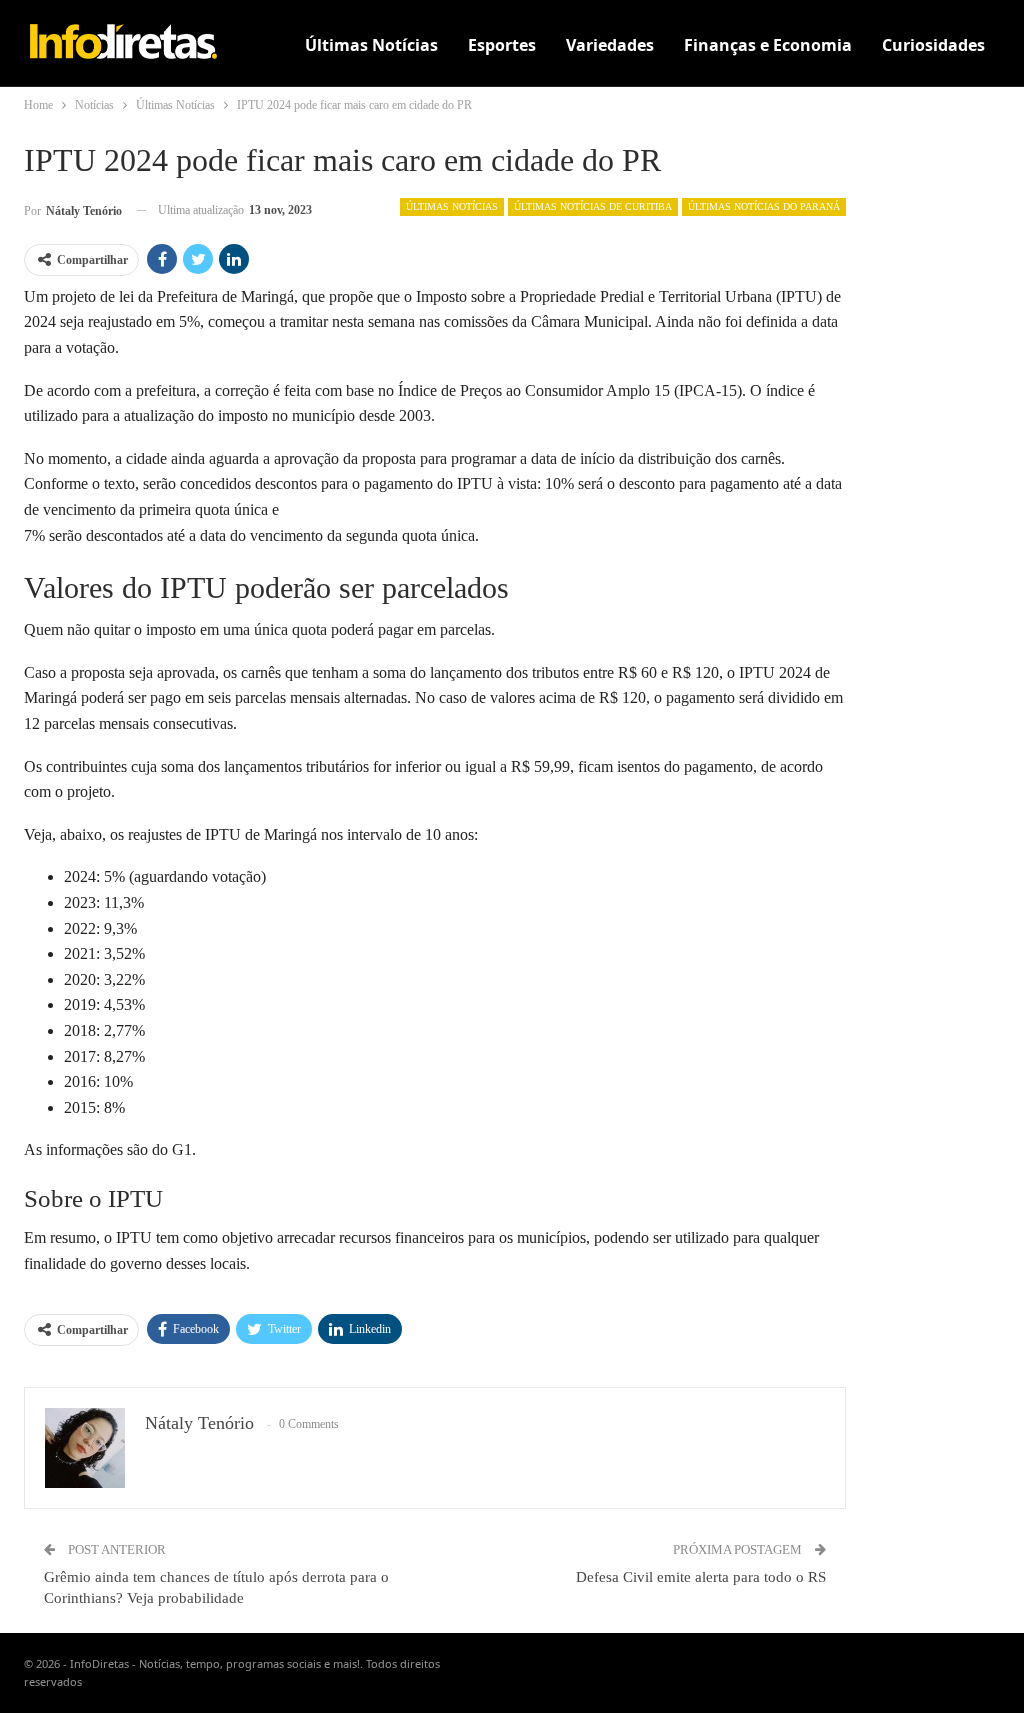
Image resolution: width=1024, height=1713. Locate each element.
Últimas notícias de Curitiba (593, 206)
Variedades (610, 45)
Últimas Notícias (371, 45)
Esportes (502, 45)
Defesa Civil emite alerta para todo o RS (701, 1577)
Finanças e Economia (768, 45)
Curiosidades (933, 45)
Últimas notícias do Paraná (764, 206)
